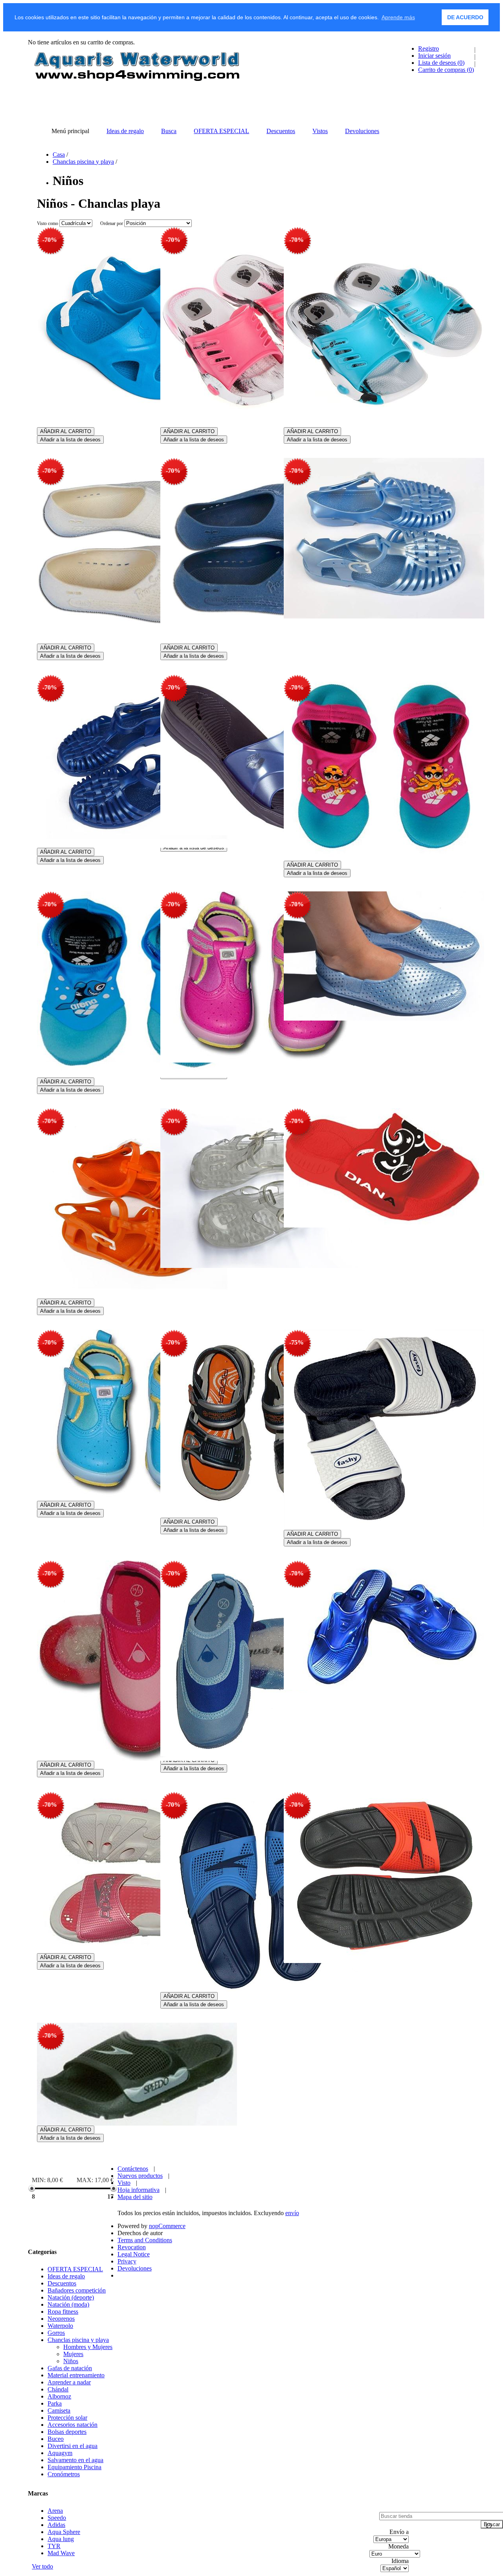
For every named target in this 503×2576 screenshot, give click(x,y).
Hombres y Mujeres (88, 2347)
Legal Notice (134, 2254)
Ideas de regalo (66, 2276)
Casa (59, 155)
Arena (55, 2511)
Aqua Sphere (64, 2532)
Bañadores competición (77, 2290)
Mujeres (73, 2354)
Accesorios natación (73, 2425)
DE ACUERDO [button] (465, 17)
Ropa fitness (63, 2312)
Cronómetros (64, 2474)
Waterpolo (60, 2326)
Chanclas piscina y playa (83, 162)
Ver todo (42, 2566)
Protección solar (67, 2418)
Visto (124, 2183)
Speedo (57, 2518)
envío (292, 2213)
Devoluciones (135, 2268)
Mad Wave (61, 2553)
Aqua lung (61, 2539)
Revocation (132, 2247)
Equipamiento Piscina (74, 2467)
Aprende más (398, 17)
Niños (71, 2361)
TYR (54, 2546)
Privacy (127, 2261)
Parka (55, 2403)
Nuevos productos (140, 2176)
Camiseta (59, 2410)
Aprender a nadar (69, 2382)
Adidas (56, 2525)
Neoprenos (61, 2319)
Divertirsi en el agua (73, 2446)
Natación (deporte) (71, 2297)
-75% (296, 1342)
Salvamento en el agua (75, 2460)
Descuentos (62, 2283)
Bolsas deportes (67, 2432)
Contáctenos (133, 2169)
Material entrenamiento (76, 2375)
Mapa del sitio (135, 2197)
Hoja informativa (139, 2190)
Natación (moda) (68, 2304)
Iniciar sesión (434, 56)
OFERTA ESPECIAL (75, 2269)
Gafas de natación (70, 2368)
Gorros (56, 2333)
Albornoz (59, 2396)
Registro (429, 48)
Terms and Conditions (145, 2240)
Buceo (56, 2439)
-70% (50, 240)
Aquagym (60, 2453)
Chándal (58, 2389)
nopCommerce (167, 2226)
